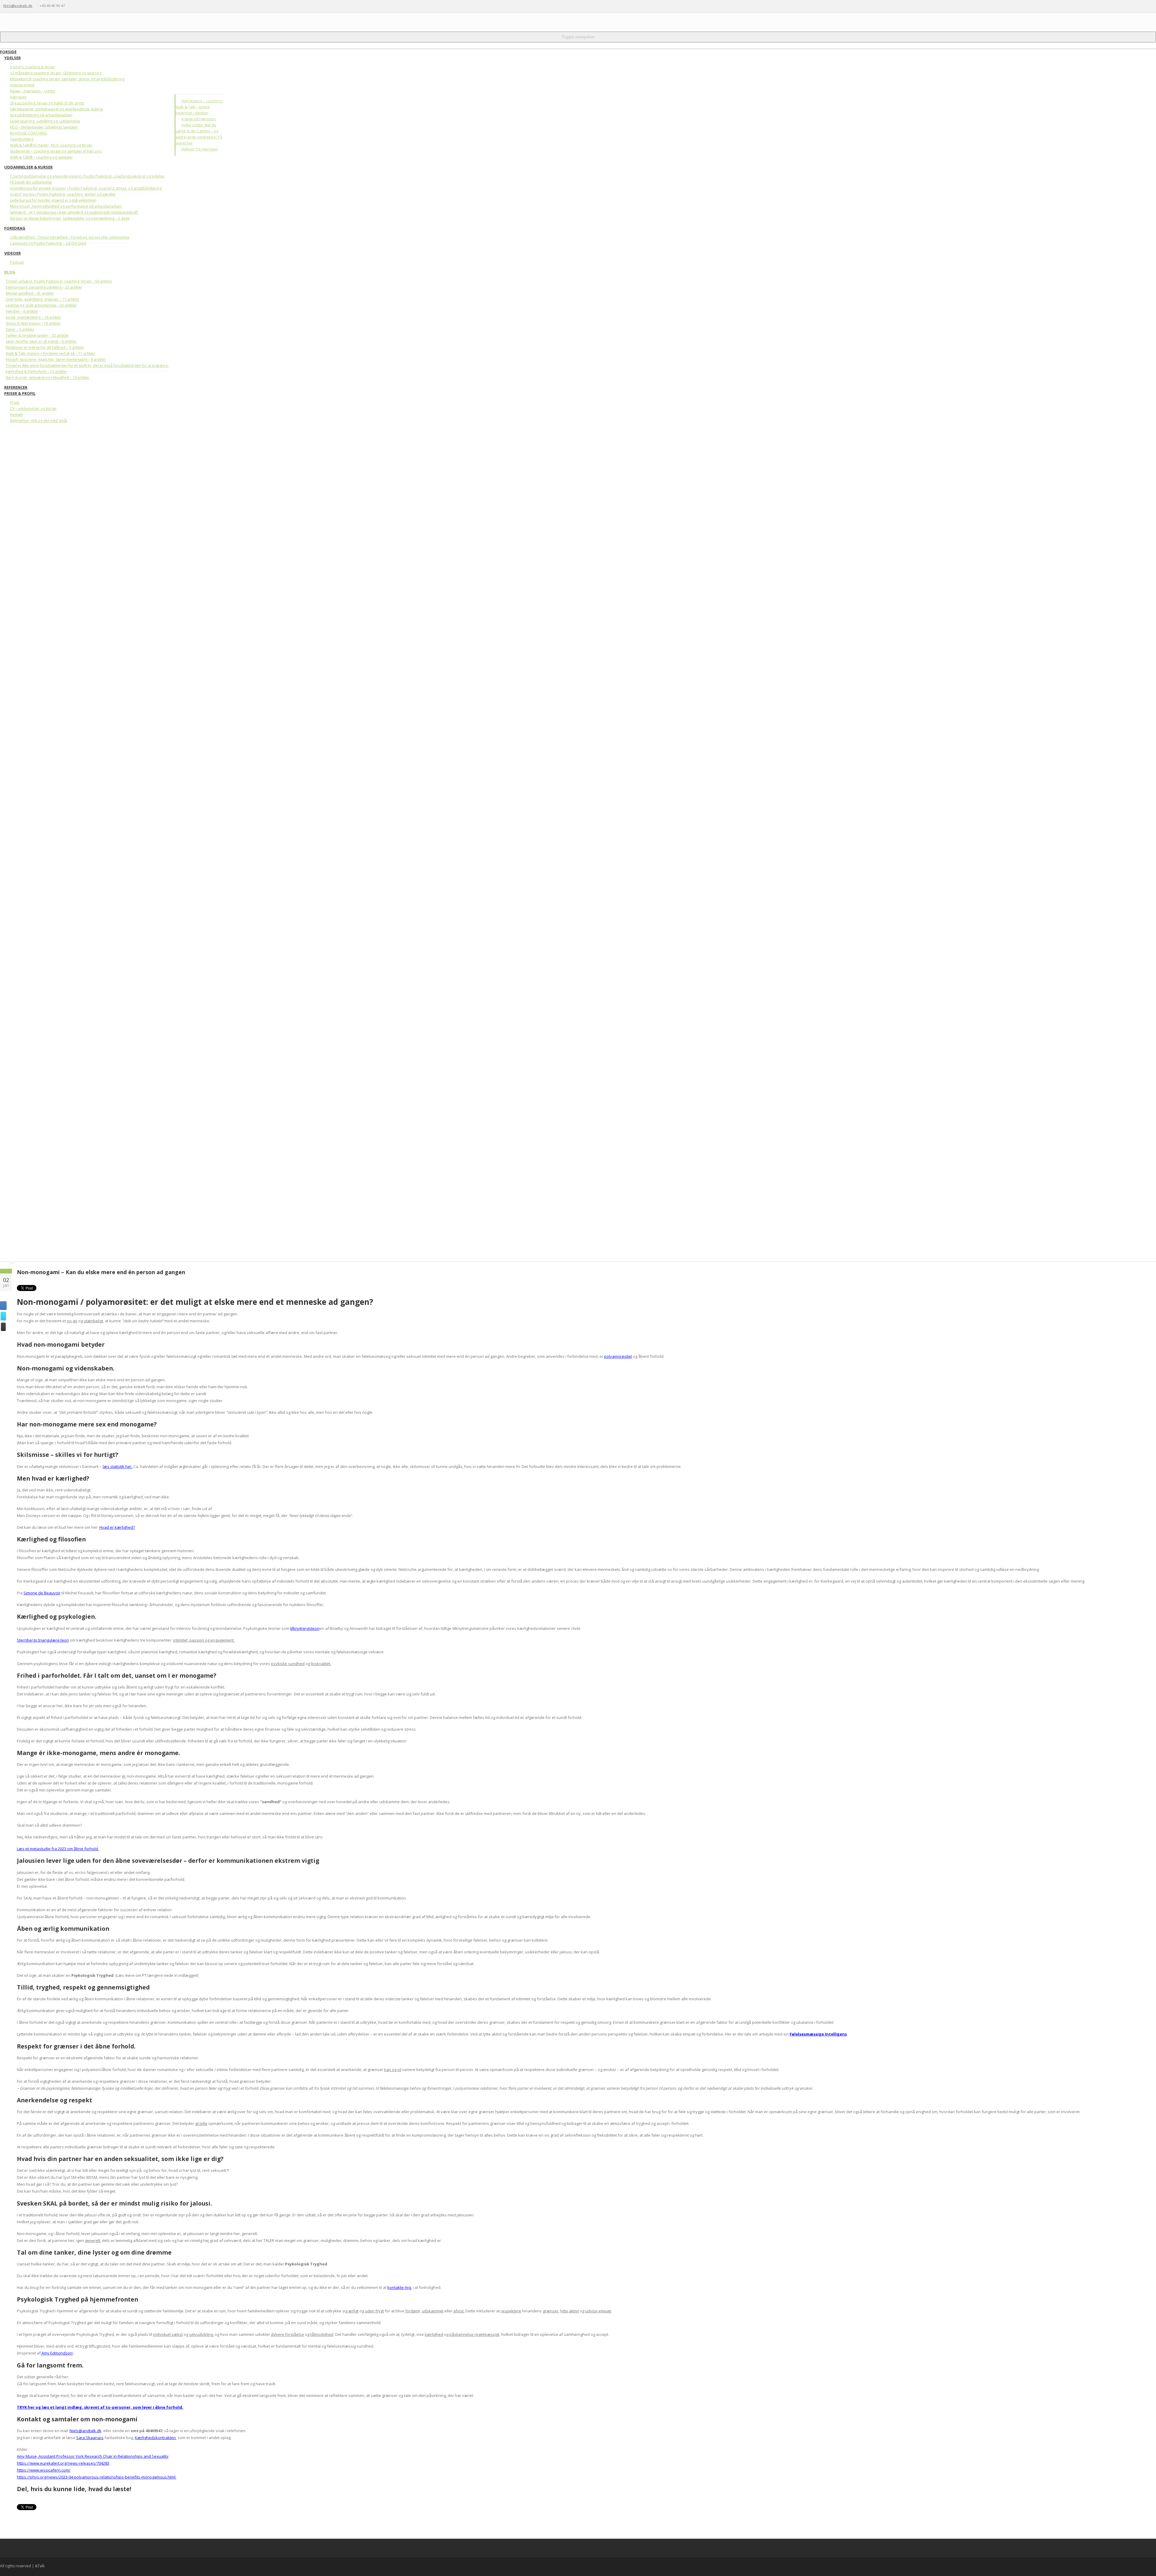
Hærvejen (18, 97)
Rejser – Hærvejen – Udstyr (33, 91)
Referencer (16, 387)
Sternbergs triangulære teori (43, 1640)
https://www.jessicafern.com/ (44, 2470)
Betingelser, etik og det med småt (39, 421)
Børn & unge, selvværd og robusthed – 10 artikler (48, 378)
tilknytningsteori (305, 1628)
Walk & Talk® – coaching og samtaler (41, 157)
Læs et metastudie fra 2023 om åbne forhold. (58, 1849)
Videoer (12, 253)
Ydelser (12, 58)
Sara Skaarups (90, 2438)
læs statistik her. (118, 1466)
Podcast (17, 262)
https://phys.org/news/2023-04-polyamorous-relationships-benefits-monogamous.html (97, 2477)
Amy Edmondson (56, 2353)
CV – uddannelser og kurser (33, 409)
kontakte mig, (400, 2287)
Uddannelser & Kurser (28, 167)
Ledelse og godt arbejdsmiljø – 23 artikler (41, 305)
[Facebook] (73, 6)
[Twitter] (79, 6)
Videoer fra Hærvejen (200, 149)
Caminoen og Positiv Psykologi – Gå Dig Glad (48, 243)
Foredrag (15, 228)
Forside (8, 52)
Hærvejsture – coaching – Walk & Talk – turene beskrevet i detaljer (200, 107)
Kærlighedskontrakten (155, 2438)
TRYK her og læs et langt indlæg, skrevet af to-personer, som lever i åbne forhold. (100, 2407)
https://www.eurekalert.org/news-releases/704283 (63, 2463)
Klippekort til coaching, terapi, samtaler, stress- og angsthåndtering (67, 79)
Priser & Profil (20, 393)
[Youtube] (89, 6)
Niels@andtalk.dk (18, 6)
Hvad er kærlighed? (117, 1527)
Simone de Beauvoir (42, 1593)
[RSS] (95, 6)
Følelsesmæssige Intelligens (818, 2034)
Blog (10, 272)
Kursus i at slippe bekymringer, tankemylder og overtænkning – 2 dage (70, 218)
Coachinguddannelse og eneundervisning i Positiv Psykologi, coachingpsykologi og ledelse (87, 176)
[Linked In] (84, 6)
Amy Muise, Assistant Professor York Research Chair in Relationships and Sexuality (93, 2456)
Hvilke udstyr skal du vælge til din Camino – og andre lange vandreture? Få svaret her (199, 134)
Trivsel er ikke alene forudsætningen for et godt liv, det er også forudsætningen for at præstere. (87, 365)
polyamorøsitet (618, 1356)
